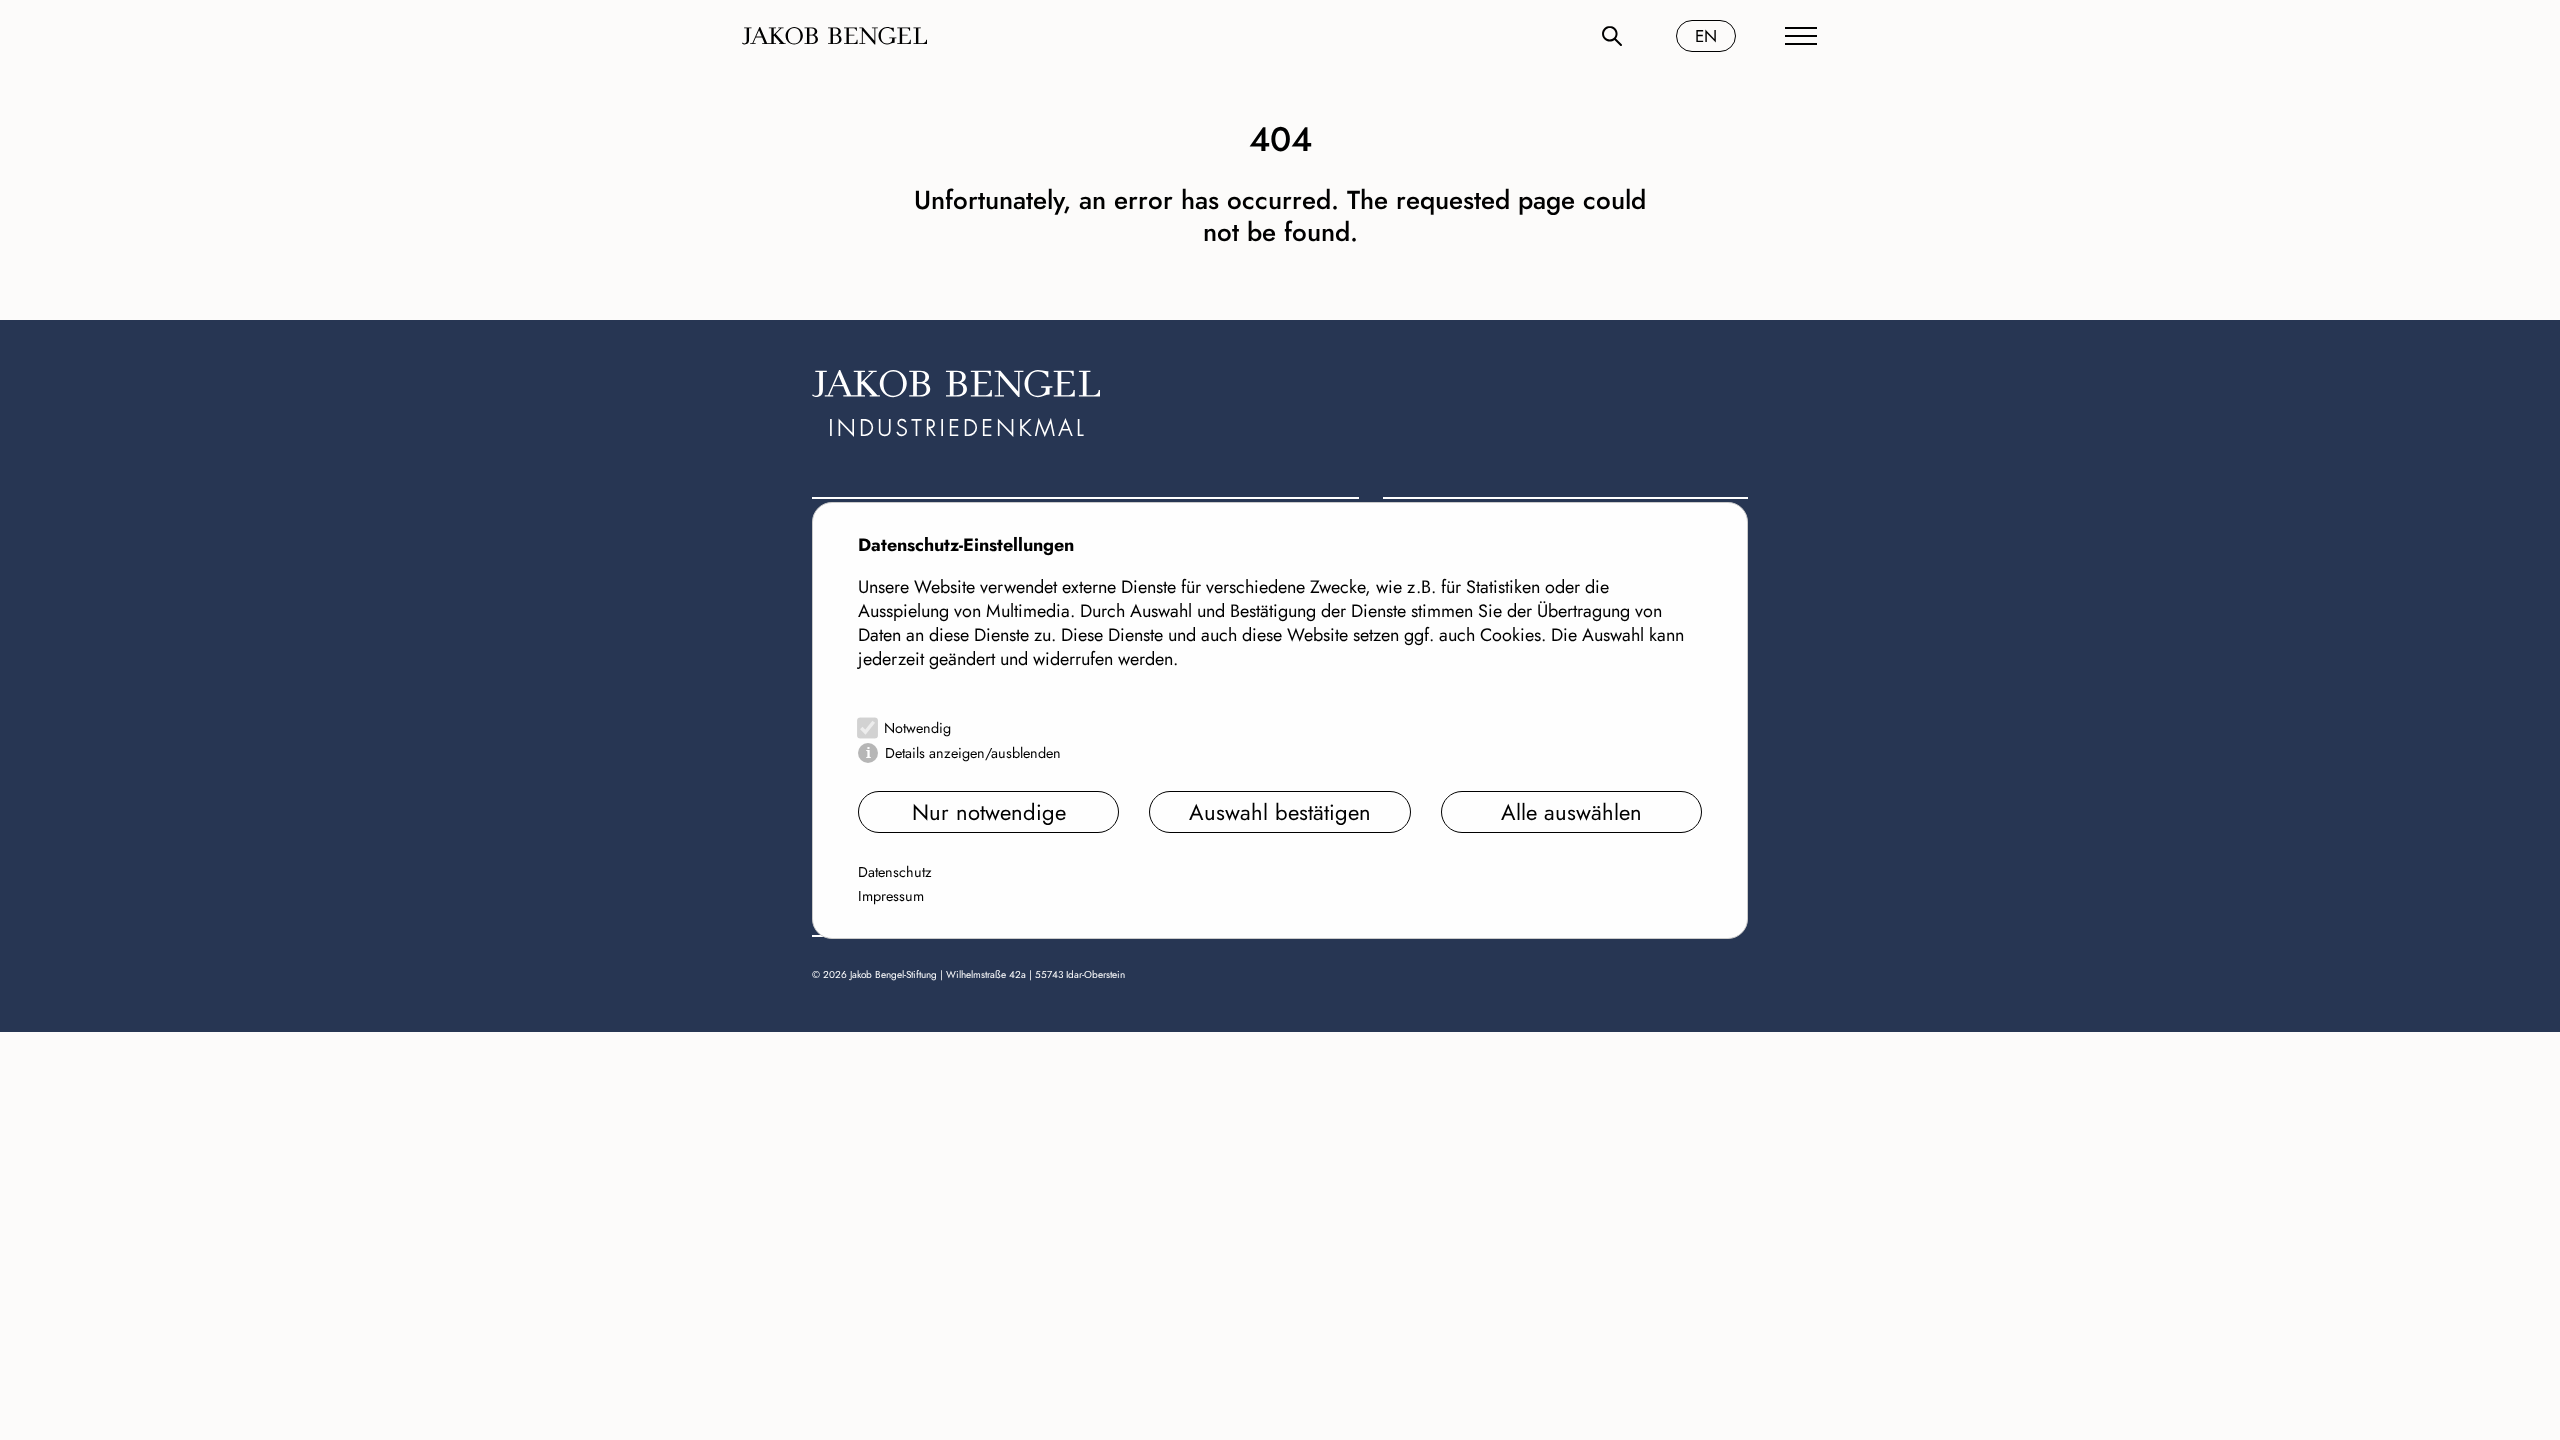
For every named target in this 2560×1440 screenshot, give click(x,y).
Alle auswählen (1571, 812)
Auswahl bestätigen (1280, 812)
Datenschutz (895, 872)
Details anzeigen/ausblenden (973, 753)
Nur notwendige (989, 812)
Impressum (891, 896)
